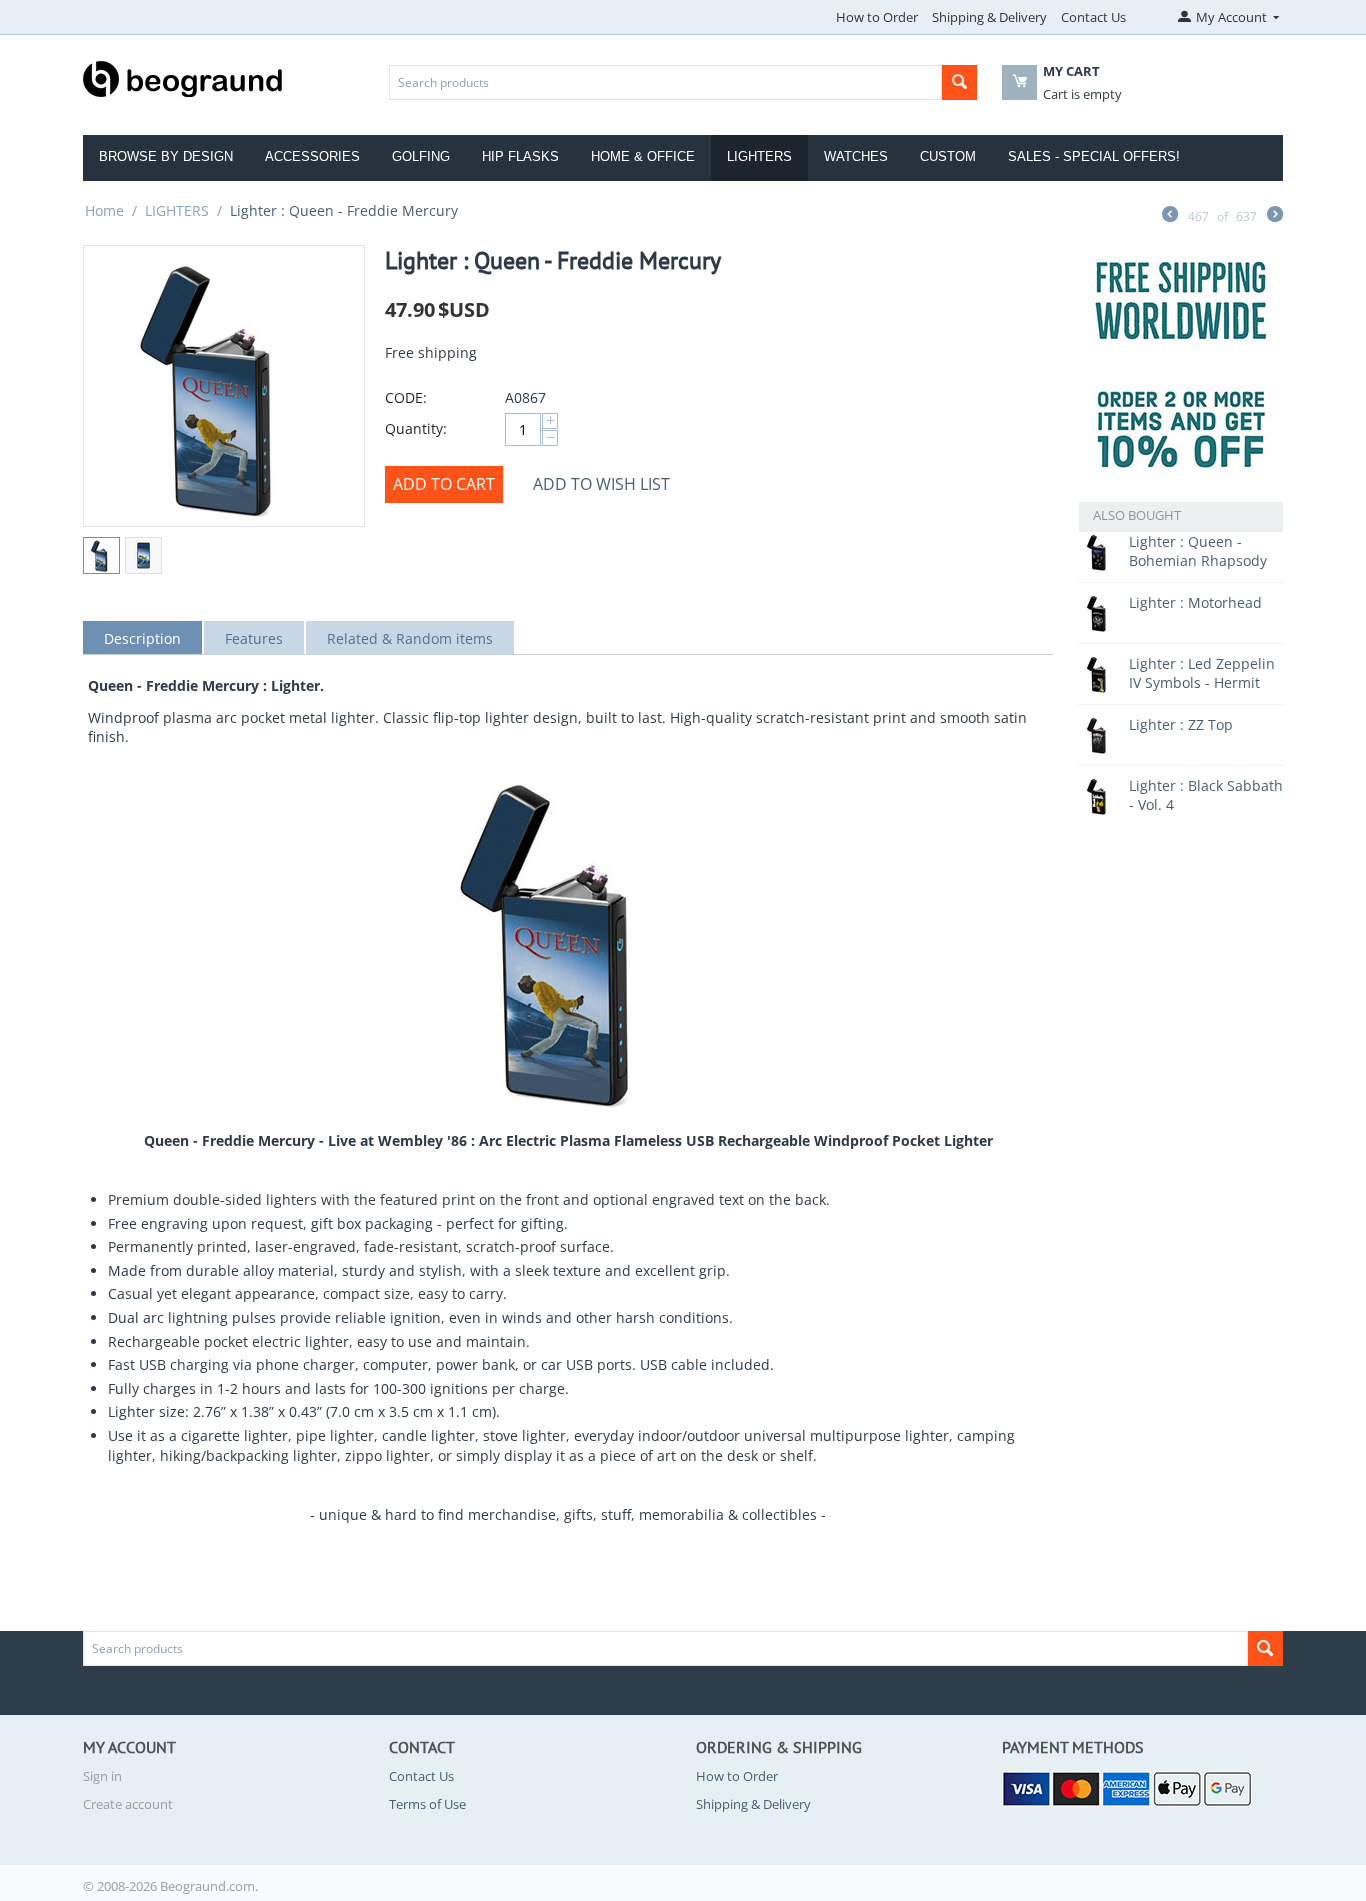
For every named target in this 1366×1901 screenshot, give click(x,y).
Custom (948, 156)
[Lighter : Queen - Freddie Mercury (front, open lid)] (224, 386)
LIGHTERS (177, 210)
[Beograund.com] (183, 77)
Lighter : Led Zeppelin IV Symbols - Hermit (1202, 673)
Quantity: (416, 428)
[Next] (1275, 216)
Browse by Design (166, 156)
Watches (856, 156)
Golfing (421, 156)
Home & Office (643, 156)
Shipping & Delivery (989, 17)
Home (104, 210)
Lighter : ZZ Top (1181, 724)
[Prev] (1170, 216)
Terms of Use (427, 1804)
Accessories (312, 156)
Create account (128, 1804)
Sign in (102, 1776)
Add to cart (444, 484)
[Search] (959, 82)
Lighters (759, 156)
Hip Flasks (520, 156)
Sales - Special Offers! (1094, 156)
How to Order (877, 17)
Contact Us (1093, 17)
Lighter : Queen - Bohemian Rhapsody (1198, 551)
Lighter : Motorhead (1195, 602)
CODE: (406, 397)
